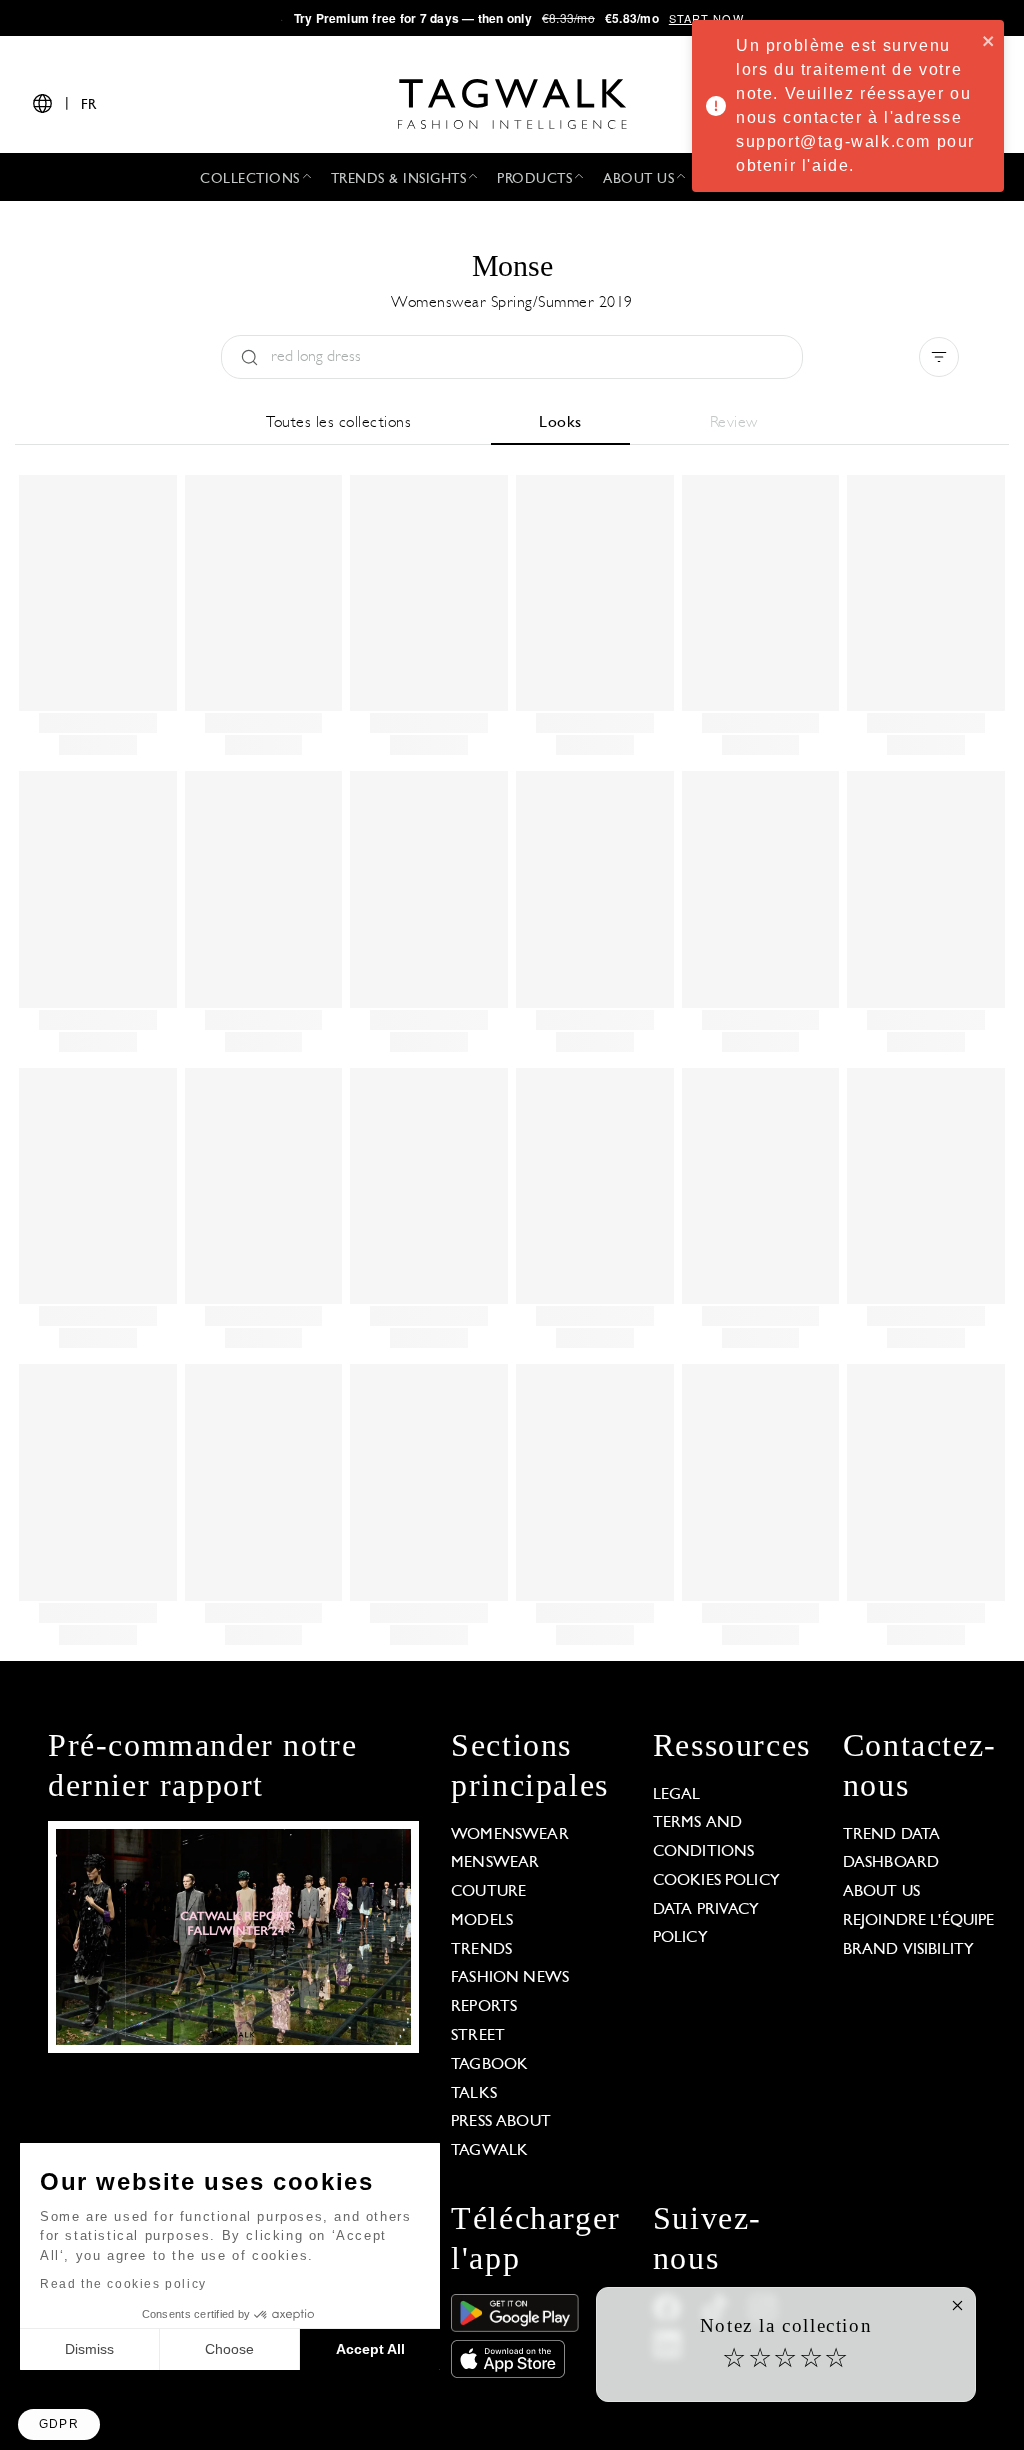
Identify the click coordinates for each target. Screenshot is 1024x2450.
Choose (229, 2349)
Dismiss (89, 2349)
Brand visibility (908, 1950)
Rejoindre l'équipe (919, 1921)
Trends (481, 1950)
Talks (474, 2094)
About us (881, 1892)
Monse (512, 265)
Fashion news (510, 1978)
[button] (59, 2424)
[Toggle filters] (939, 357)
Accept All (370, 2349)
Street (478, 2036)
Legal (677, 1795)
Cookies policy (716, 1881)
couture (488, 1892)
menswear (495, 1863)
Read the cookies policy (123, 2284)
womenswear (510, 1835)
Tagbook (489, 2065)
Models (482, 1921)
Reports (484, 2007)
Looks (560, 423)
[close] (989, 40)
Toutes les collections (338, 423)
